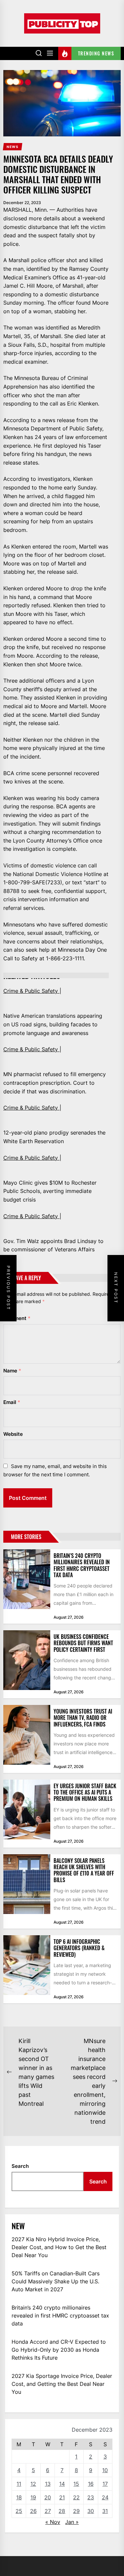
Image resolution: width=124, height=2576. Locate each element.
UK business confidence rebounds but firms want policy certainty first (83, 1643)
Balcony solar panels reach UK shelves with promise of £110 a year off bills (84, 1870)
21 (62, 2497)
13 (48, 2484)
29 (76, 2511)
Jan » (72, 2522)
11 (19, 2484)
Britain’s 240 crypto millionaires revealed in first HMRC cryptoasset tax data (82, 1565)
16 (91, 2484)
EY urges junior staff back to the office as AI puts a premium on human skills (85, 1792)
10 (105, 2470)
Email (12, 1402)
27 (48, 2511)
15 (76, 2484)
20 (48, 2497)
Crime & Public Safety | (32, 991)
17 (105, 2484)
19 (33, 2497)
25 (19, 2511)
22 (76, 2497)
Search (20, 2166)
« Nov (53, 2522)
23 (91, 2497)
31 (105, 2511)
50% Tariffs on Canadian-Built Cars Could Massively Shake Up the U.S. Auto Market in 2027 (56, 2281)
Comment (17, 1318)
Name (12, 1371)
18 (19, 2497)
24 (105, 2497)
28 (62, 2511)
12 (33, 2484)
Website (13, 1434)
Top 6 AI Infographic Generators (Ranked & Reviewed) (79, 1948)
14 (62, 2484)
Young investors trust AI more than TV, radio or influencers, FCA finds (83, 1718)
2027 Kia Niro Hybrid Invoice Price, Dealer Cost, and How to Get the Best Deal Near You (59, 2247)
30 (91, 2511)
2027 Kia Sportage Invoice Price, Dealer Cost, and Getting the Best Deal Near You (62, 2384)
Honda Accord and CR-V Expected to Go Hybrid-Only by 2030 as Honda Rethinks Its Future (59, 2350)
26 (33, 2511)
